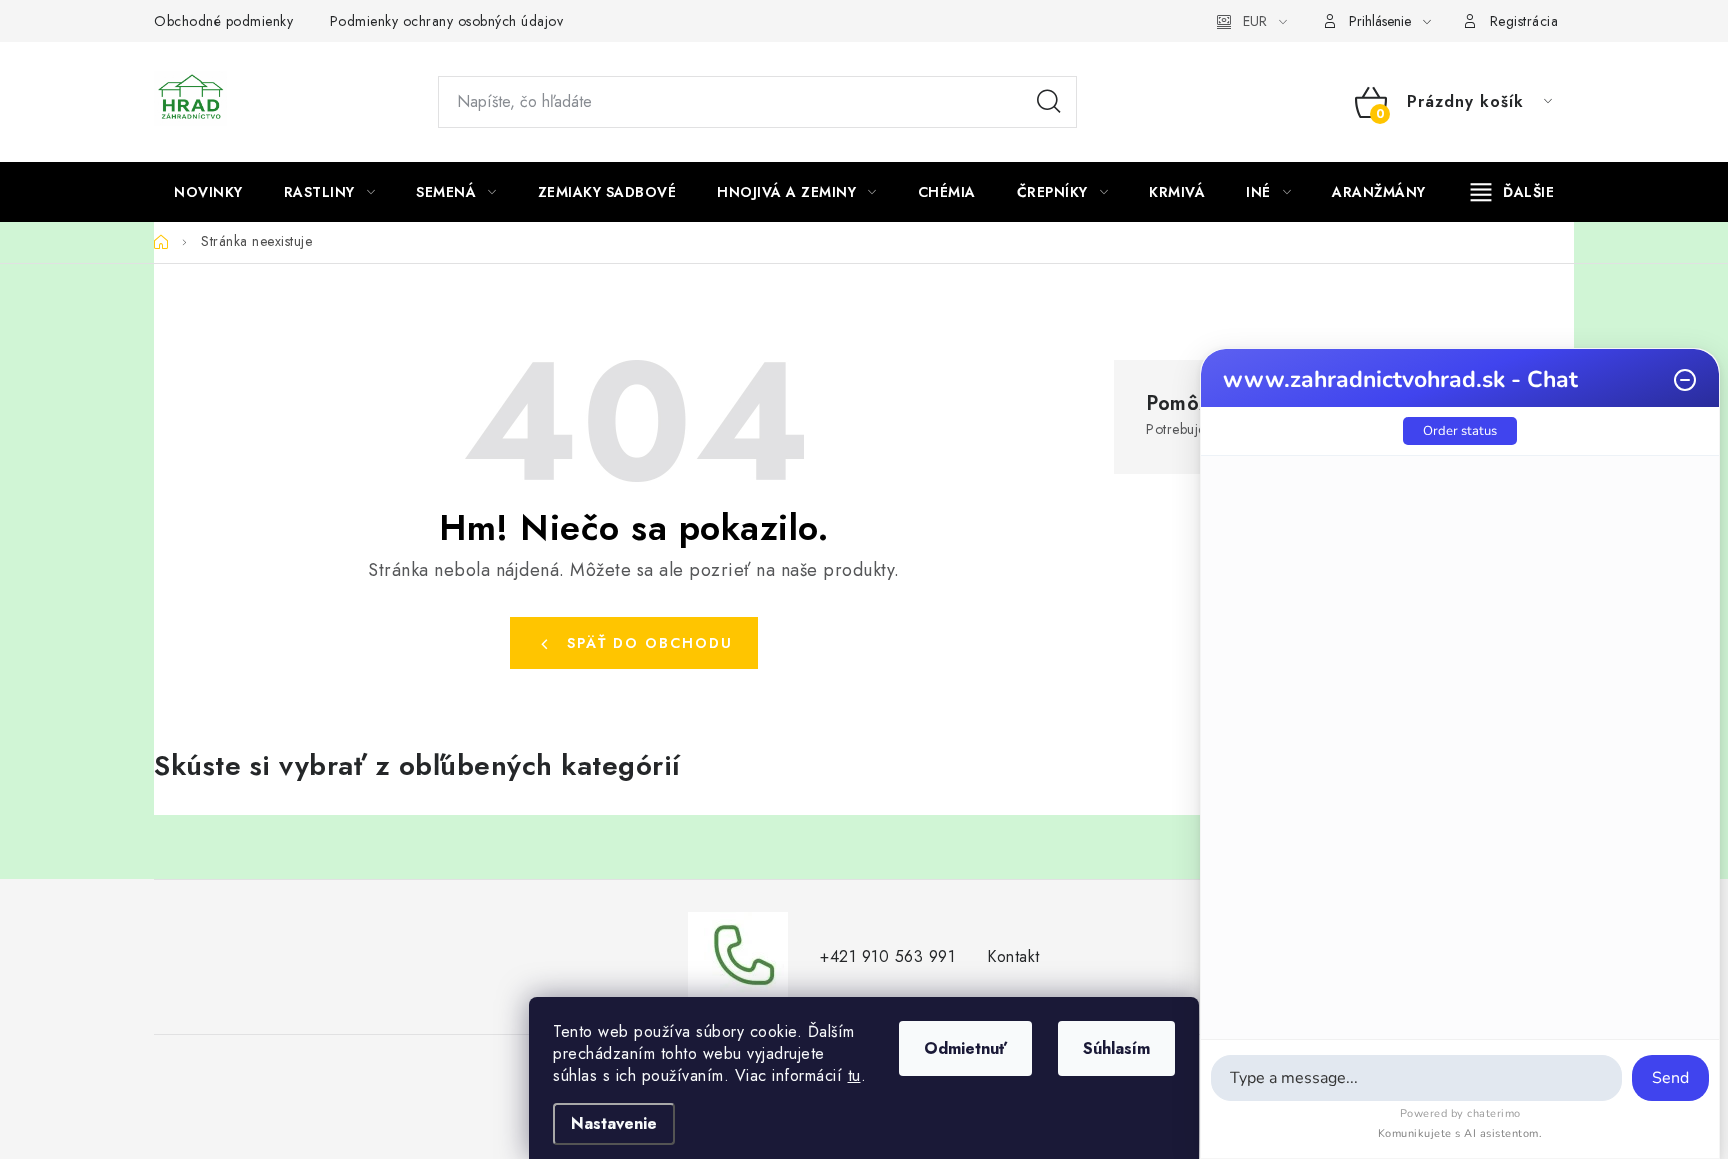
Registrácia (1524, 21)
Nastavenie (614, 1123)
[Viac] (1513, 192)
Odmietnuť (965, 1048)
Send (1670, 1078)
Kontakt (1013, 956)
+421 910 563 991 (887, 956)
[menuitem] (208, 192)
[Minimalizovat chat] (1685, 380)
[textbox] (1416, 1078)
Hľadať (1049, 102)
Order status (1460, 431)
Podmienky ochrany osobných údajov (447, 21)
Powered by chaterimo (1460, 1113)
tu (854, 1075)
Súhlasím (1116, 1048)
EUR (1255, 21)
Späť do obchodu (650, 643)
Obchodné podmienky (223, 21)
